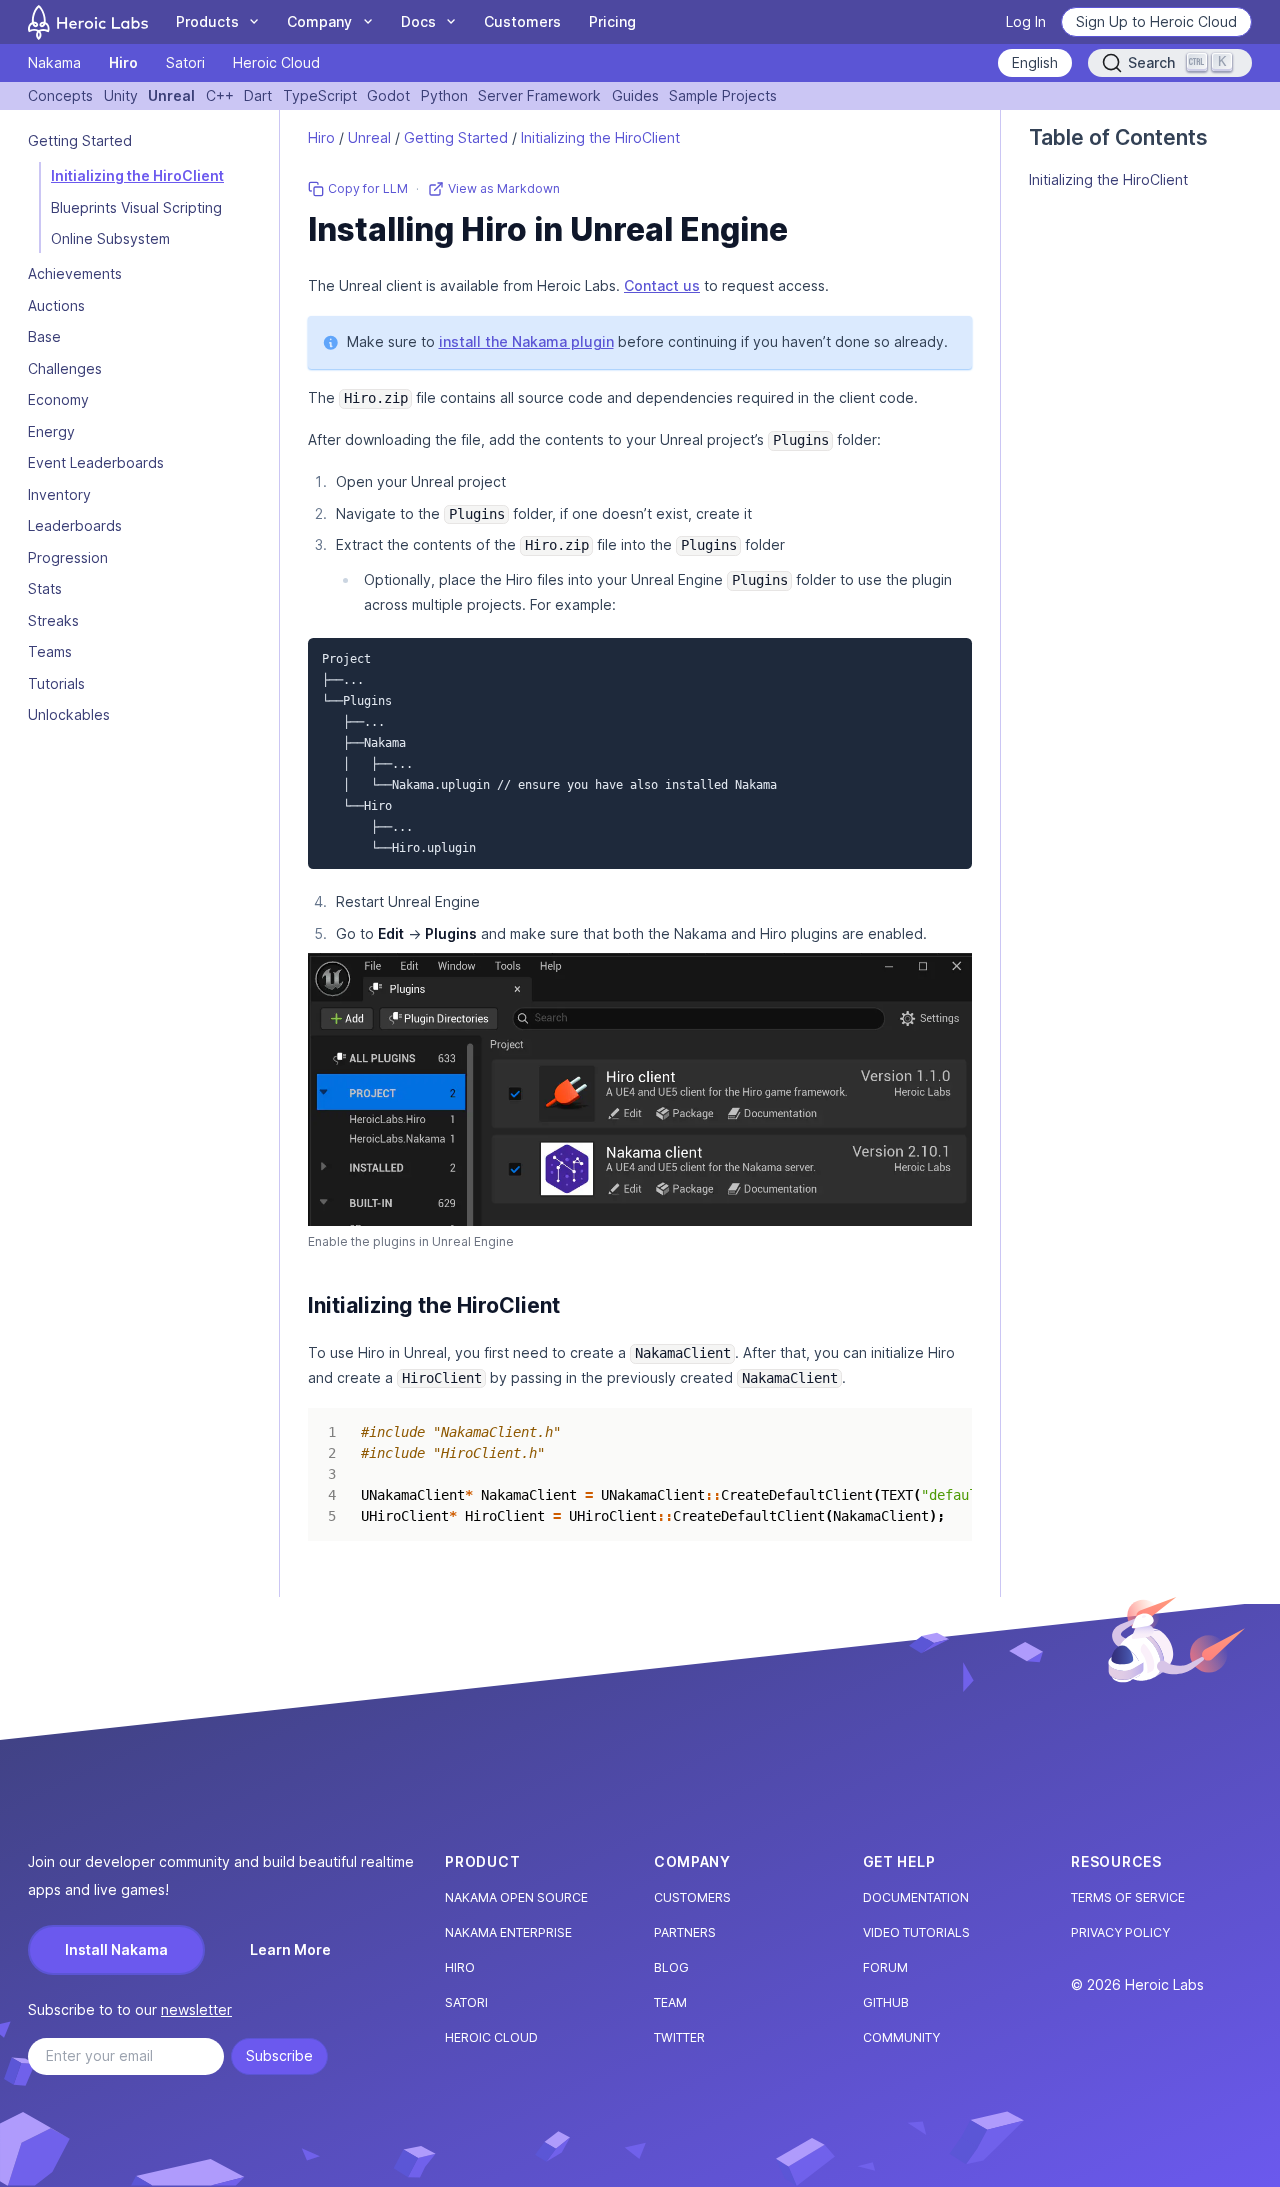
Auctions (56, 305)
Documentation (916, 1897)
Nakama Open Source (516, 1897)
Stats (45, 589)
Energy (51, 431)
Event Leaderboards (96, 463)
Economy (58, 400)
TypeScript (320, 95)
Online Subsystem (110, 239)
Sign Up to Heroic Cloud (1156, 21)
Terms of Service (1128, 1897)
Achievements (75, 274)
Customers (522, 21)
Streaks (53, 620)
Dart (258, 95)
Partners (685, 1932)
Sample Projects (723, 95)
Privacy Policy (1120, 1932)
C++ (220, 95)
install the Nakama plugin (526, 341)
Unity (121, 95)
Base (44, 337)
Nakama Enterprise (508, 1932)
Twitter (679, 2037)
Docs (418, 21)
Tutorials (56, 683)
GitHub (886, 2002)
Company (319, 21)
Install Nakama (116, 1949)
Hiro (123, 62)
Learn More (290, 1949)
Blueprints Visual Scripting (136, 207)
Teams (50, 652)
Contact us (662, 285)
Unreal (171, 95)
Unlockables (69, 715)
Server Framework (539, 95)
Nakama (54, 62)
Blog (671, 1967)
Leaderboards (75, 526)
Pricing (612, 21)
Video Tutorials (916, 1932)
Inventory (59, 494)
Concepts (60, 95)
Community (901, 2037)
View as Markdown (504, 188)
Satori (185, 62)
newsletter (196, 2009)
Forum (885, 1967)
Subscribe (279, 2055)
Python (444, 95)
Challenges (65, 368)
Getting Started (456, 137)
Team (670, 2002)
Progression (68, 557)
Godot (388, 95)
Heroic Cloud (276, 62)
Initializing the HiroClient (137, 176)
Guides (635, 95)
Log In (1026, 21)
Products (207, 21)
